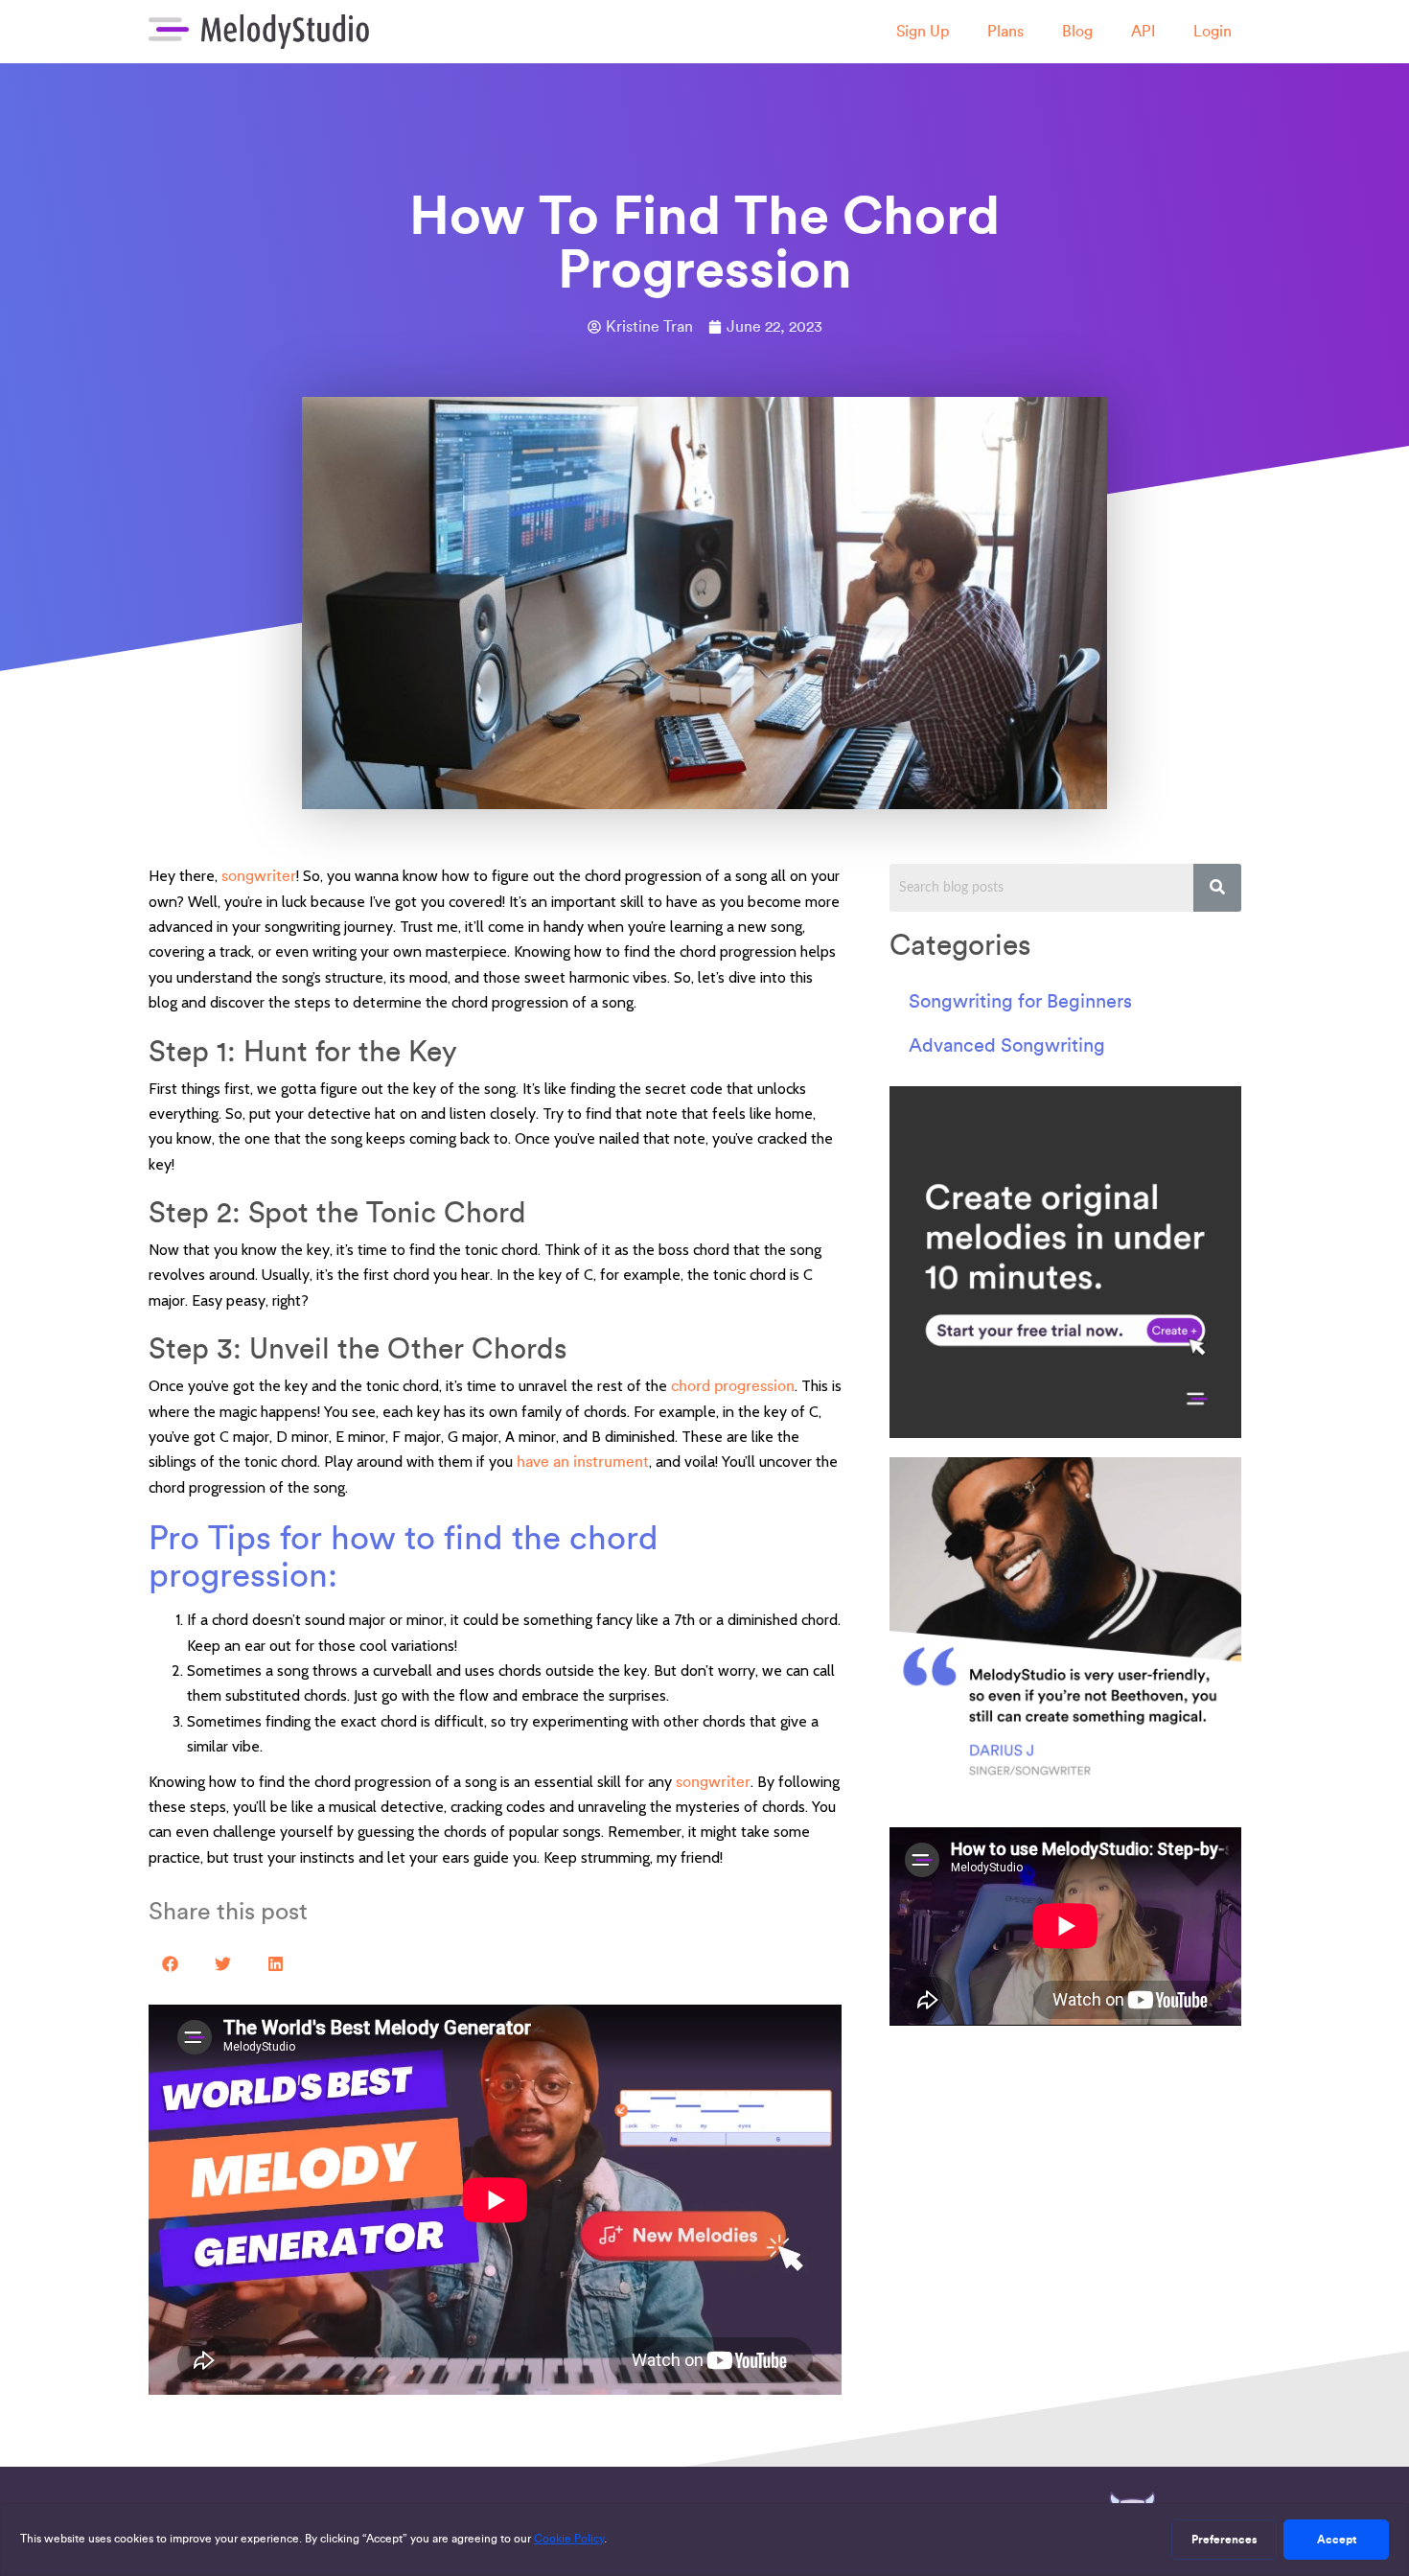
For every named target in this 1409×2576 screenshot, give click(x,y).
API (1143, 31)
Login (1213, 31)
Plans (1005, 31)
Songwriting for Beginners (1020, 1001)
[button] (170, 1964)
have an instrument (583, 1462)
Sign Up (923, 31)
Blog (1077, 31)
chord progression (733, 1386)
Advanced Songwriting (1007, 1045)
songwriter (259, 876)
